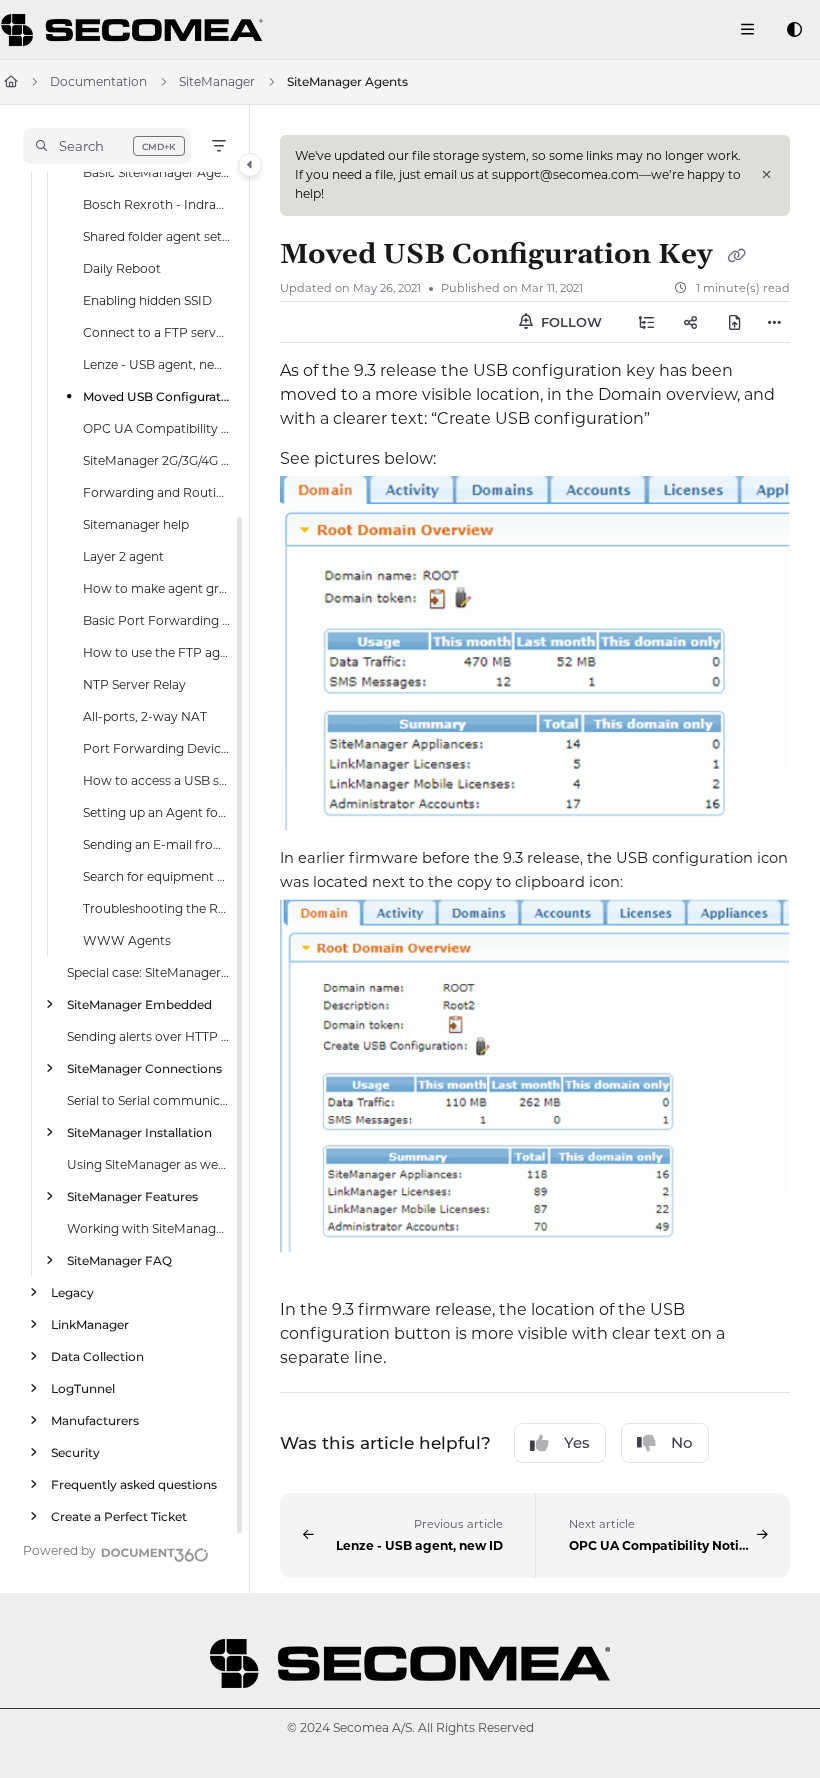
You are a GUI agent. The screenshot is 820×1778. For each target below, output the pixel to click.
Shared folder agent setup (156, 235)
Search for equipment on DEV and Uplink (156, 875)
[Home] (135, 30)
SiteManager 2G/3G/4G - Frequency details (156, 459)
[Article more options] (774, 322)
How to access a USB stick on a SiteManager (156, 779)
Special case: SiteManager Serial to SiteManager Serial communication (148, 971)
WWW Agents (127, 939)
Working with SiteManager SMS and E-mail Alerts (148, 1227)
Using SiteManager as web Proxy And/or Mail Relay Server (148, 1163)
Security (75, 1451)
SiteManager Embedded (139, 1003)
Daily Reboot (122, 267)
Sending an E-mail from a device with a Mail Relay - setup (156, 843)
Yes (577, 1442)
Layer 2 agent (123, 555)
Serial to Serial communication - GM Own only (148, 1099)
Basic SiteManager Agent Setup (156, 171)
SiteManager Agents (347, 81)
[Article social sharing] (691, 322)
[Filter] (219, 146)
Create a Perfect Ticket (119, 1515)
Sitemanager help (136, 523)
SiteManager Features (132, 1195)
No (682, 1442)
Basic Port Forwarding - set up (156, 619)
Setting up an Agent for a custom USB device (156, 811)
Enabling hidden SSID (147, 299)
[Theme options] (794, 30)
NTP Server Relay (134, 683)
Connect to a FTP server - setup (156, 331)
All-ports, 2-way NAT (145, 715)
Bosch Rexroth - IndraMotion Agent (156, 203)
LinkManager (90, 1323)
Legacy (72, 1291)
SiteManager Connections (144, 1067)
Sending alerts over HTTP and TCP (148, 1035)
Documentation (98, 81)
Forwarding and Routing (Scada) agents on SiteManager (156, 491)
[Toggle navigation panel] (250, 165)
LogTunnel (83, 1387)
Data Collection (97, 1355)
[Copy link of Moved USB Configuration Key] (736, 256)
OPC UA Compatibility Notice (156, 427)
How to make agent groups (156, 587)
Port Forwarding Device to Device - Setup (156, 747)
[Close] (766, 175)
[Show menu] (747, 30)
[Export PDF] (735, 322)
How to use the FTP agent (156, 651)
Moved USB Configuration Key (156, 395)
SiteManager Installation (139, 1131)
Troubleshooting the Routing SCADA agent (156, 907)
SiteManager (217, 81)
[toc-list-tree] (647, 322)
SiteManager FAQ (119, 1259)
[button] (107, 146)
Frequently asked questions (134, 1483)
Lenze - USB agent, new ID (156, 363)
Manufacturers (95, 1419)
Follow (569, 322)
